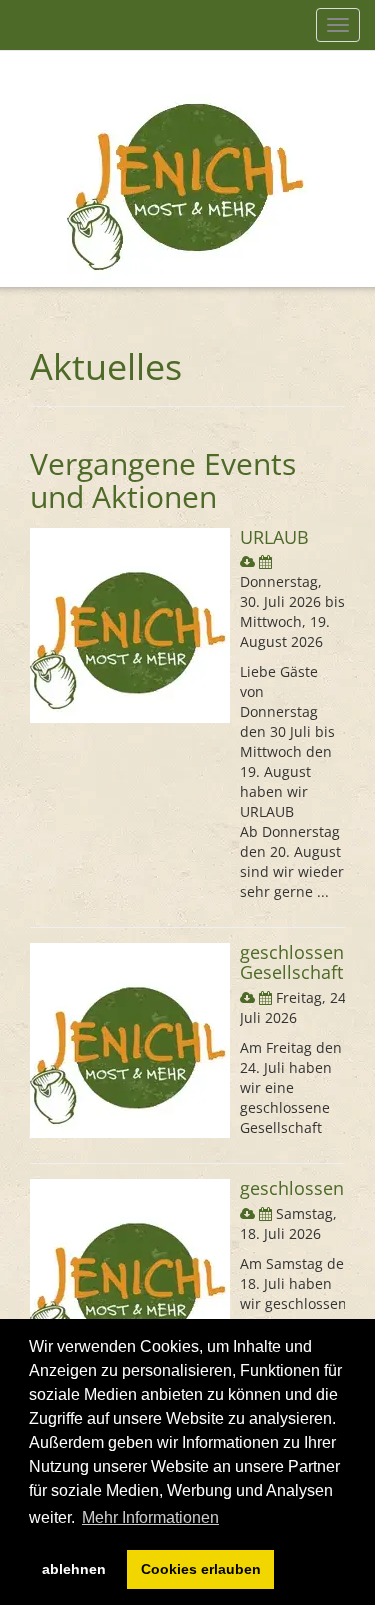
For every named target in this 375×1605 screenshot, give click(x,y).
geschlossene (297, 1188)
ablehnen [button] (74, 1569)
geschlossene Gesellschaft (297, 962)
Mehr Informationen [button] (150, 1517)
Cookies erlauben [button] (201, 1569)
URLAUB (274, 537)
